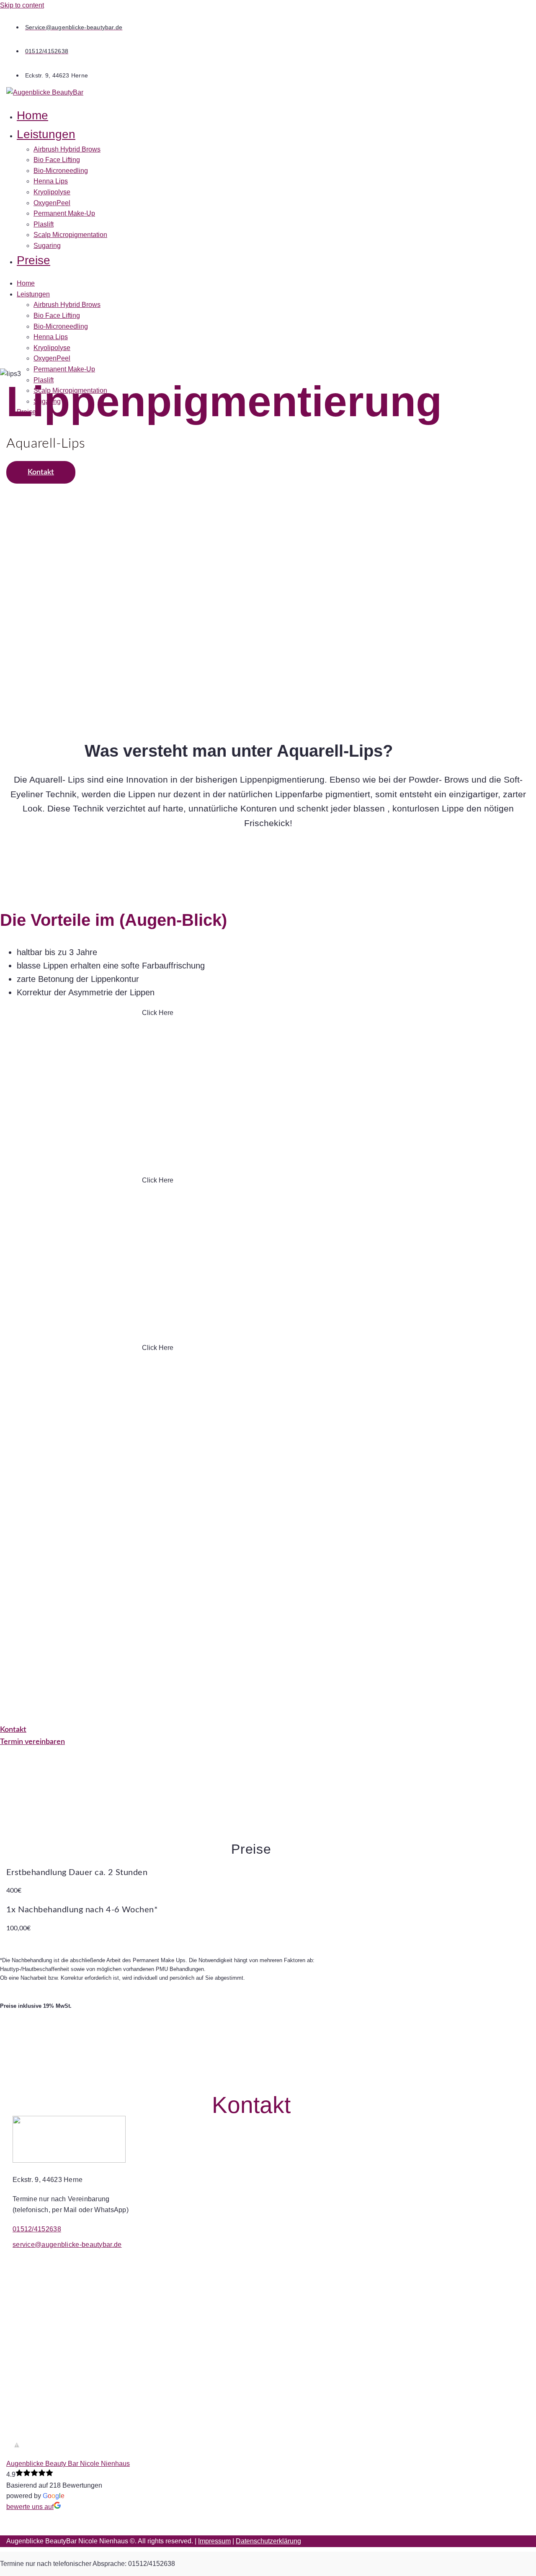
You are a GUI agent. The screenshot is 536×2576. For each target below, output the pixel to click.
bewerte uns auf (30, 2507)
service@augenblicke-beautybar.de (67, 2245)
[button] (197, 135)
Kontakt (41, 472)
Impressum (214, 2541)
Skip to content (22, 5)
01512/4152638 (37, 2229)
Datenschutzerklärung (268, 2541)
